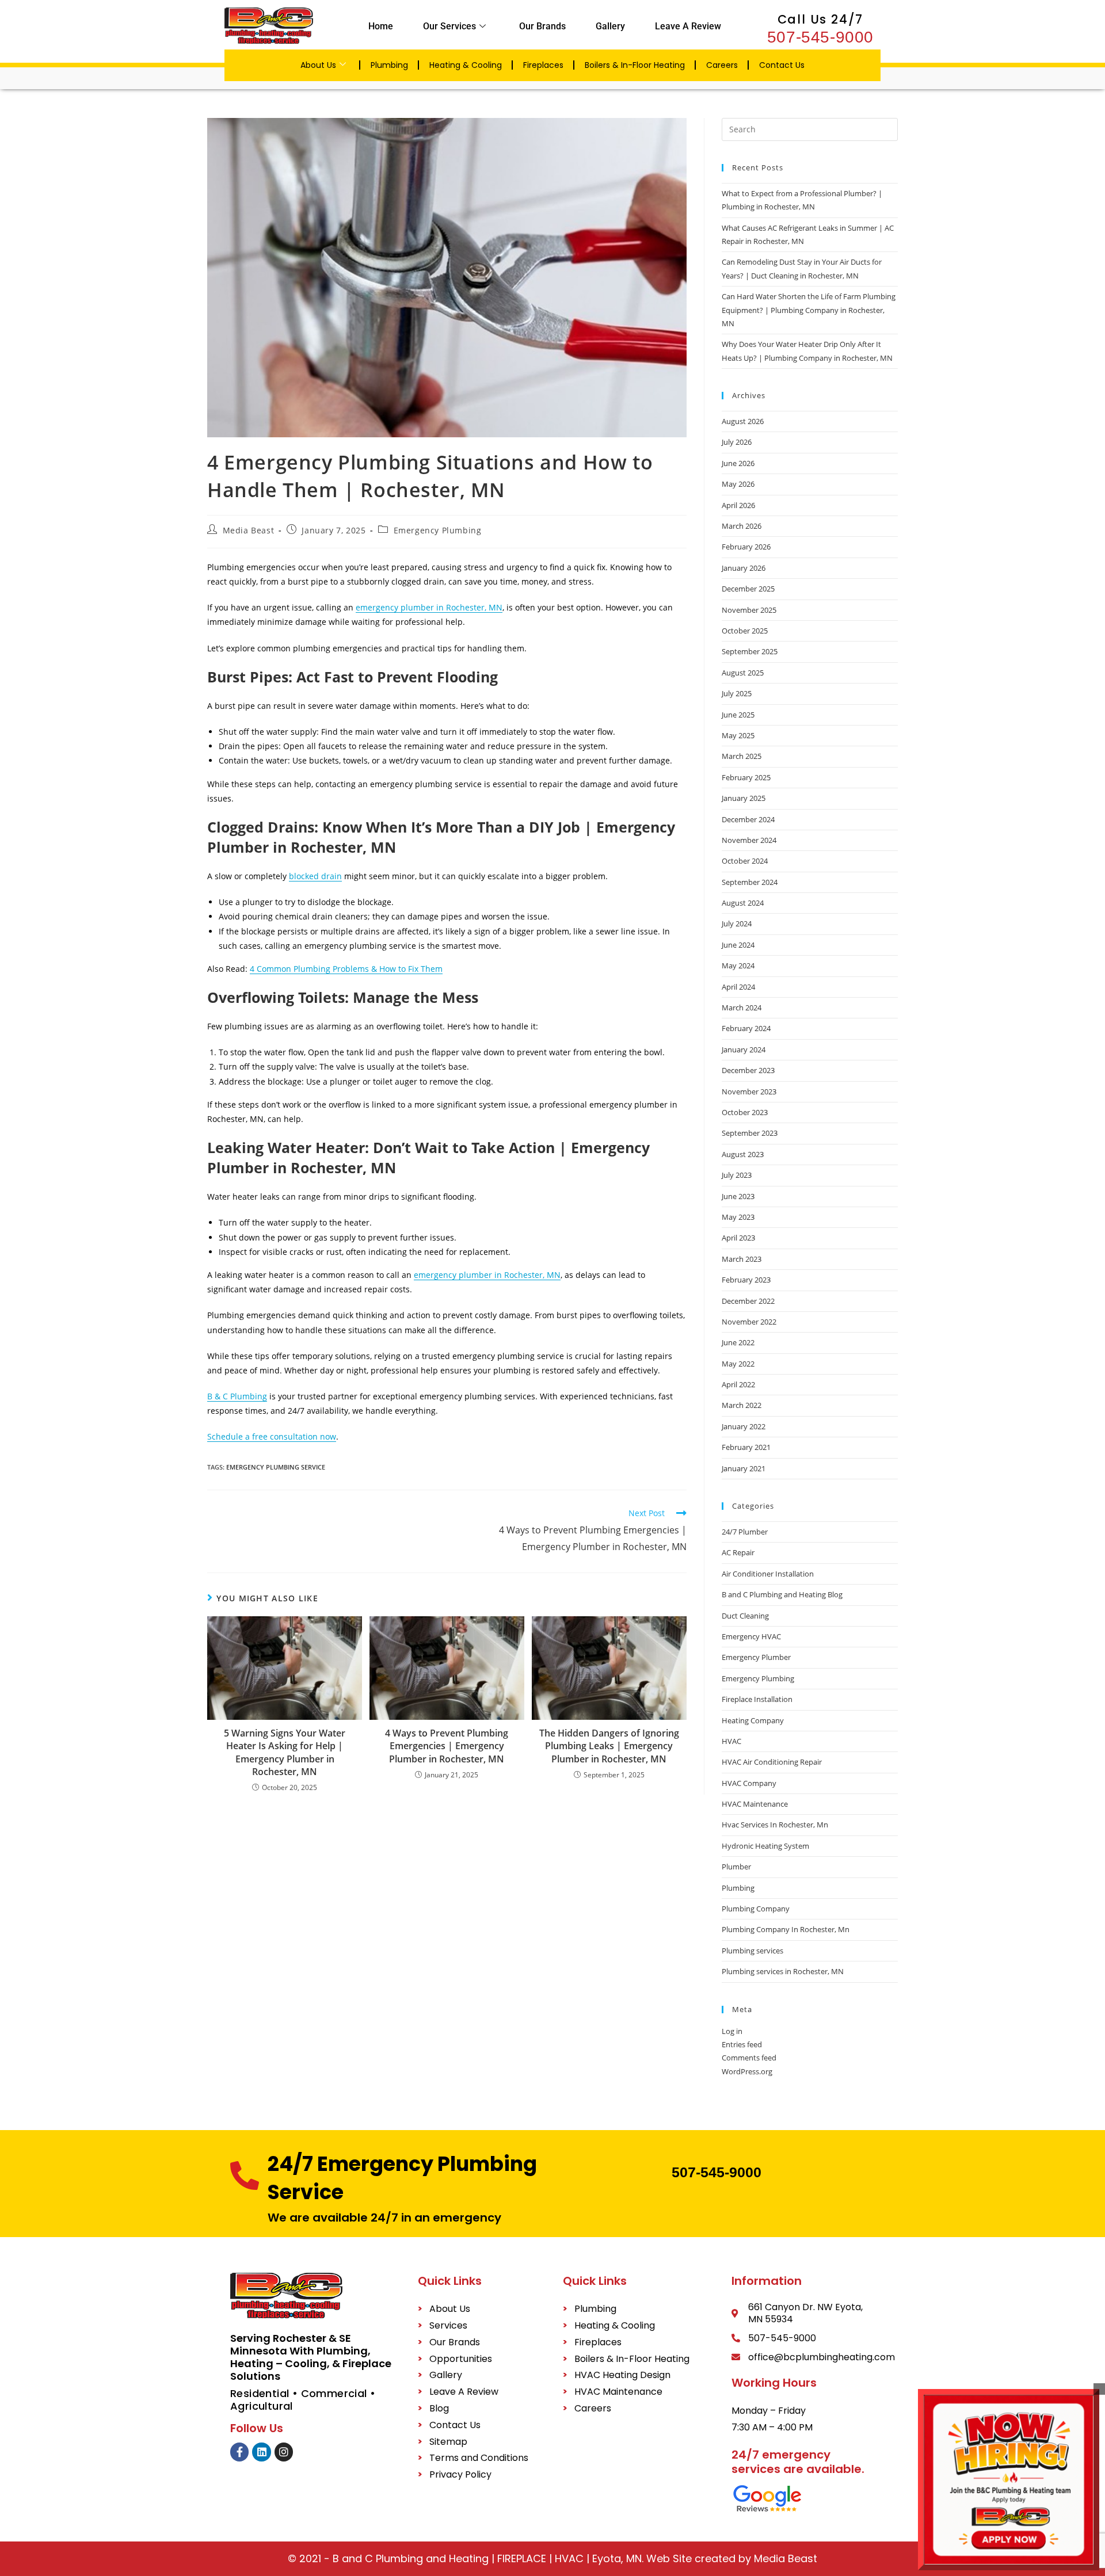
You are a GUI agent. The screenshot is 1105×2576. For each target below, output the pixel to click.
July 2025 (737, 693)
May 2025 (738, 735)
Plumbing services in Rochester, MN (783, 1971)
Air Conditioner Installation (768, 1574)
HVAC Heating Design (622, 2375)
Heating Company (753, 1720)
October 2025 (745, 631)
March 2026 (742, 526)
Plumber (736, 1867)
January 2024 (744, 1050)
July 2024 (737, 923)
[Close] (1099, 2389)
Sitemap (448, 2442)
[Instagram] (284, 2452)
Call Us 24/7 (821, 19)
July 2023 (737, 1175)
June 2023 (738, 1196)
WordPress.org (747, 2071)
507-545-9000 (820, 37)
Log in (732, 2031)
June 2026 (738, 463)
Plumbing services (752, 1951)
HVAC (731, 1741)
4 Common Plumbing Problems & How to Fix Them (346, 969)
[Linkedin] (261, 2452)
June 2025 (738, 715)
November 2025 (749, 610)
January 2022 (744, 1426)
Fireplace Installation (757, 1699)
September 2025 (750, 651)
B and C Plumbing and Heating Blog (782, 1594)
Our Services (449, 26)
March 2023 (742, 1259)
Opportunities (461, 2359)
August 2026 (743, 421)
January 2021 (744, 1468)
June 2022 (738, 1342)
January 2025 (744, 798)
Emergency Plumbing (438, 530)
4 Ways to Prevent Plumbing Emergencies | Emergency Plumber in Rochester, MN (447, 1746)
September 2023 (750, 1133)
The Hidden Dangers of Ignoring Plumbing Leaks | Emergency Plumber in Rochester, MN (609, 1746)
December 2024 (748, 819)
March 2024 (742, 1007)
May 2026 (738, 484)
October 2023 (745, 1112)
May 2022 (738, 1364)
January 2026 (744, 568)
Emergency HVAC (751, 1636)
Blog (439, 2408)
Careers (722, 65)
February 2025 (746, 777)
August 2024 (743, 903)
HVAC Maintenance (755, 1804)
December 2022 (748, 1301)
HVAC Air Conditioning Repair (772, 1762)
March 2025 (742, 756)
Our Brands (542, 26)
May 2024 (738, 965)
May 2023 (738, 1217)
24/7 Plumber (745, 1532)
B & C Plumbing (237, 1396)
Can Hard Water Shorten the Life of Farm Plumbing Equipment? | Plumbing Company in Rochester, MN (809, 310)
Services (448, 2325)
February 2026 (746, 547)
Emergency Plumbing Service (276, 1467)
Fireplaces (543, 65)
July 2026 (737, 442)
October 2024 (745, 861)
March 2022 (742, 1405)
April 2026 (738, 505)
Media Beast (249, 530)
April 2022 (738, 1384)
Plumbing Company (756, 1909)
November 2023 (749, 1092)
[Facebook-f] (239, 2452)
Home (381, 26)
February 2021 (746, 1447)
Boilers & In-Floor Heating (635, 65)
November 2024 (749, 840)
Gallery (610, 26)
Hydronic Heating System (765, 1846)
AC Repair (738, 1552)
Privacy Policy (460, 2474)
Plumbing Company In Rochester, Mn (786, 1929)
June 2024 (738, 945)
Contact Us (782, 65)
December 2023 (748, 1070)
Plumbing (389, 65)
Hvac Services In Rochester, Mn (775, 1825)
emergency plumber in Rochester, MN (429, 607)
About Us (318, 65)
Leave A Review (688, 26)
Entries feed (742, 2044)
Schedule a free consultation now (272, 1436)
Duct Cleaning (745, 1616)
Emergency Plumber (756, 1657)
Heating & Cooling (466, 65)
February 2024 (746, 1028)
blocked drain (315, 876)
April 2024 (738, 987)
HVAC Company (749, 1783)
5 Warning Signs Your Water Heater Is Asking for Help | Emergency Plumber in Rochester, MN (285, 1752)
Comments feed (749, 2058)
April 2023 (738, 1238)
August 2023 (743, 1154)
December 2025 (748, 589)
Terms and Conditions (479, 2458)
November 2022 (749, 1322)
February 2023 (746, 1280)
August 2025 (743, 673)
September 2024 (750, 882)
